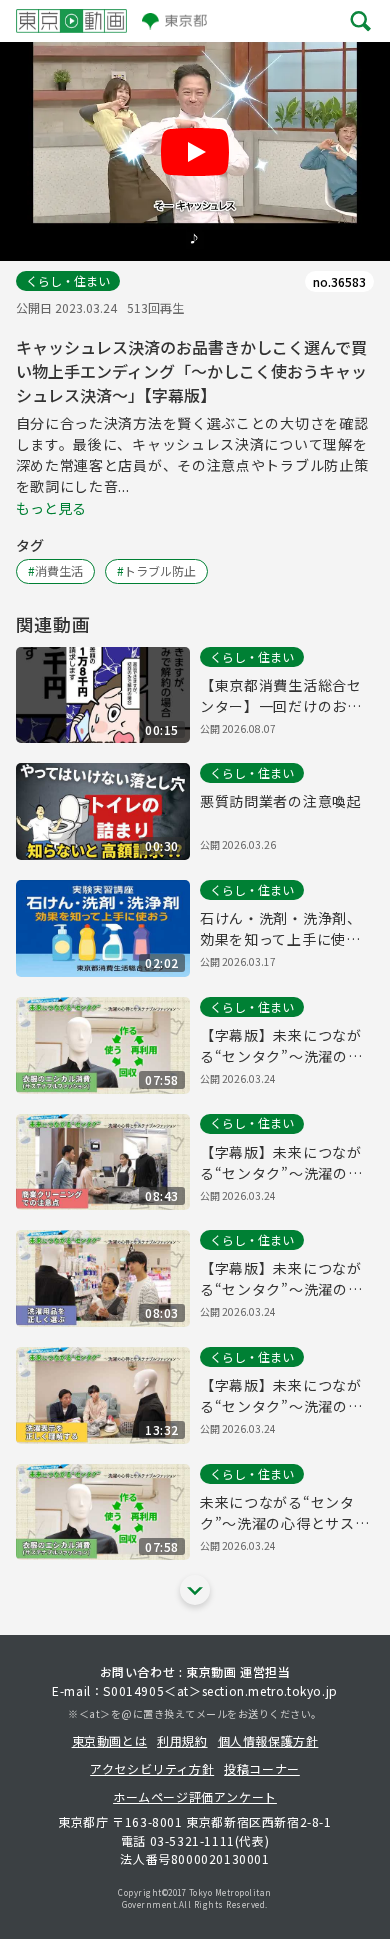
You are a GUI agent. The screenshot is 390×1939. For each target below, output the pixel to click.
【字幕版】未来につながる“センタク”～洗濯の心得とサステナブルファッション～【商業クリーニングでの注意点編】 (281, 1163)
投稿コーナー (262, 1768)
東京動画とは (110, 1740)
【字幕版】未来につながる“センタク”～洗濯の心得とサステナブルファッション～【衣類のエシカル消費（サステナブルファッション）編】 (281, 1046)
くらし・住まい (68, 280)
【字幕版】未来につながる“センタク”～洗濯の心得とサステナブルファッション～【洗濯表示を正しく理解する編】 (281, 1396)
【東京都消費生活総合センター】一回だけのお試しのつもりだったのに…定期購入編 (281, 696)
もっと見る (51, 508)
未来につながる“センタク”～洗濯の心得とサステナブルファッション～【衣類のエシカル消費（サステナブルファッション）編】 (284, 1513)
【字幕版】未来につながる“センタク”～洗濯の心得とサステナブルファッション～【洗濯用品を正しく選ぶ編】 (281, 1279)
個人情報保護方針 (268, 1740)
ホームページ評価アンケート (195, 1796)
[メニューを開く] (360, 20)
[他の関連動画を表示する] (195, 1590)
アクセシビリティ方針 (152, 1768)
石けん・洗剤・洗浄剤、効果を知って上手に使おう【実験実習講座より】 (281, 929)
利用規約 (182, 1740)
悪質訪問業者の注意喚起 (281, 801)
